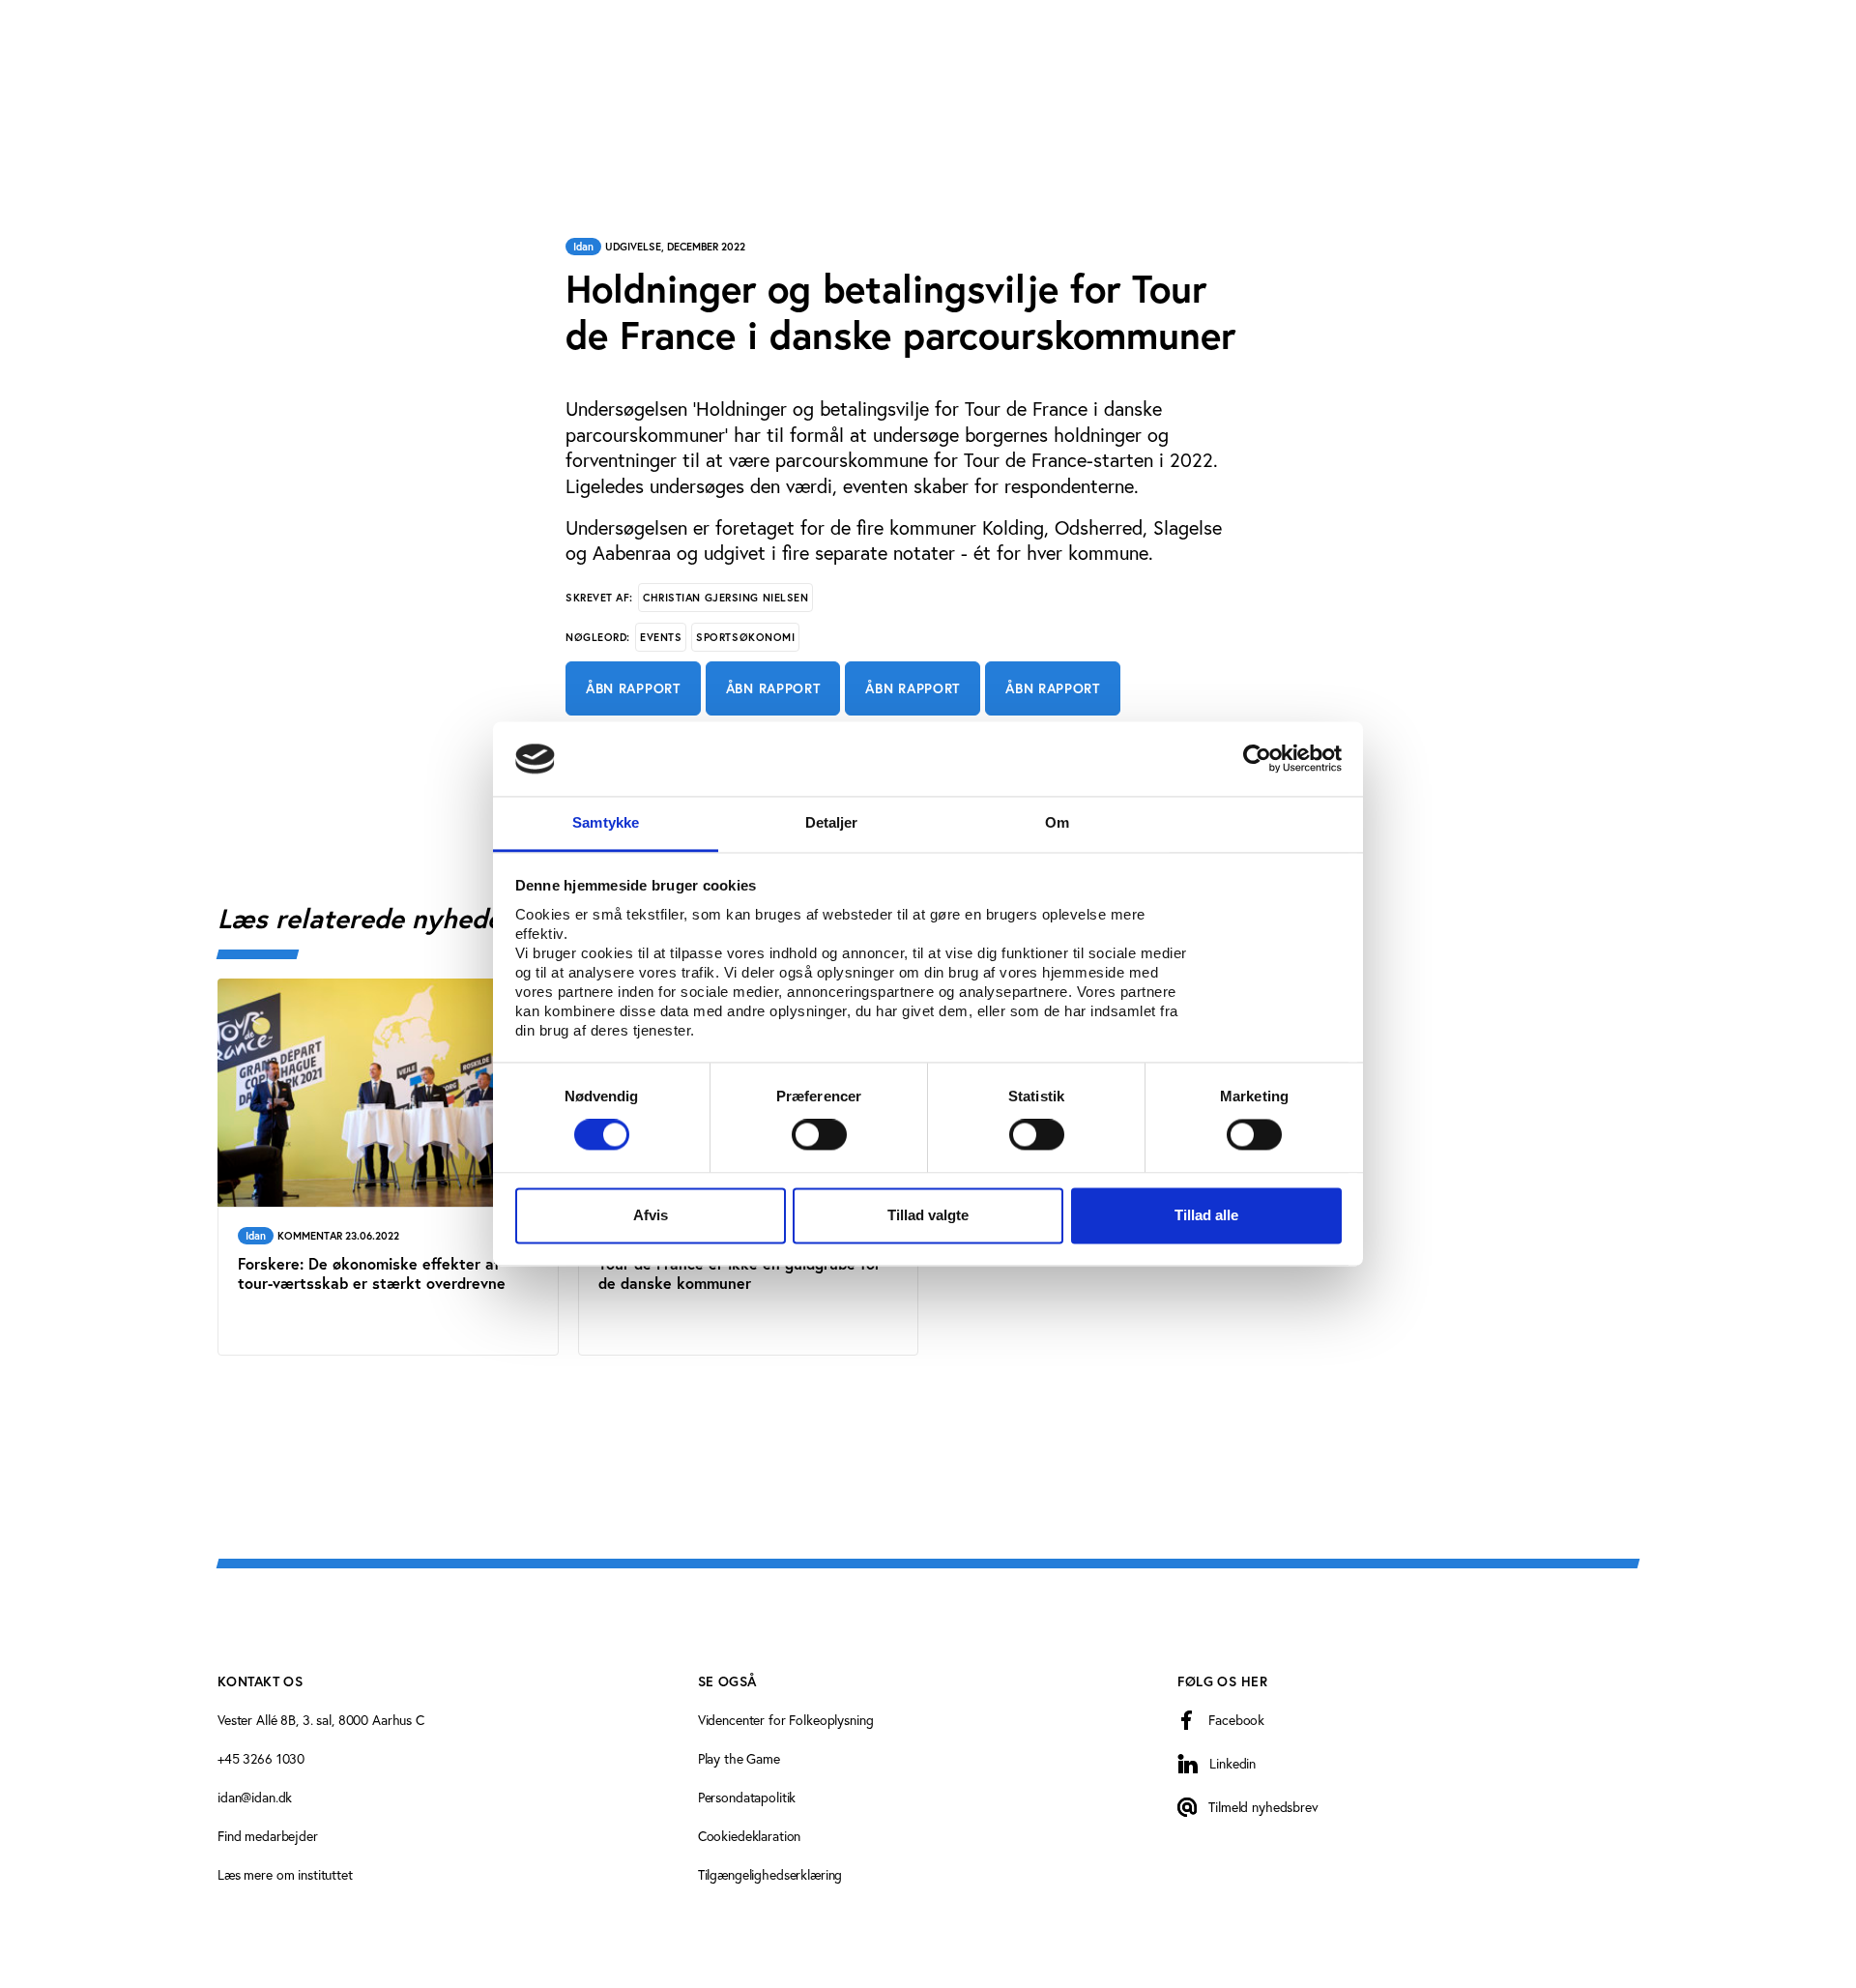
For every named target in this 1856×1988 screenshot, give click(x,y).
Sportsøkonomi (745, 637)
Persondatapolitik (747, 1797)
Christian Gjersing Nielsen (725, 598)
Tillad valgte (928, 1215)
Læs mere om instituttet (285, 1874)
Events (661, 637)
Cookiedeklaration (750, 1836)
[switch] (819, 1135)
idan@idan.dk (255, 1797)
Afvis (651, 1215)
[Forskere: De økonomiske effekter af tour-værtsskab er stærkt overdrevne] (388, 1168)
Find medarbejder (268, 1836)
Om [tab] (1057, 822)
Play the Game (739, 1758)
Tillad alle (1206, 1215)
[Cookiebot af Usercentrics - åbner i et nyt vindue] (1257, 759)
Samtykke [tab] (606, 822)
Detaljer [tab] (832, 822)
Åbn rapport (633, 688)
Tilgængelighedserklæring (770, 1874)
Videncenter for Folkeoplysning (786, 1720)
